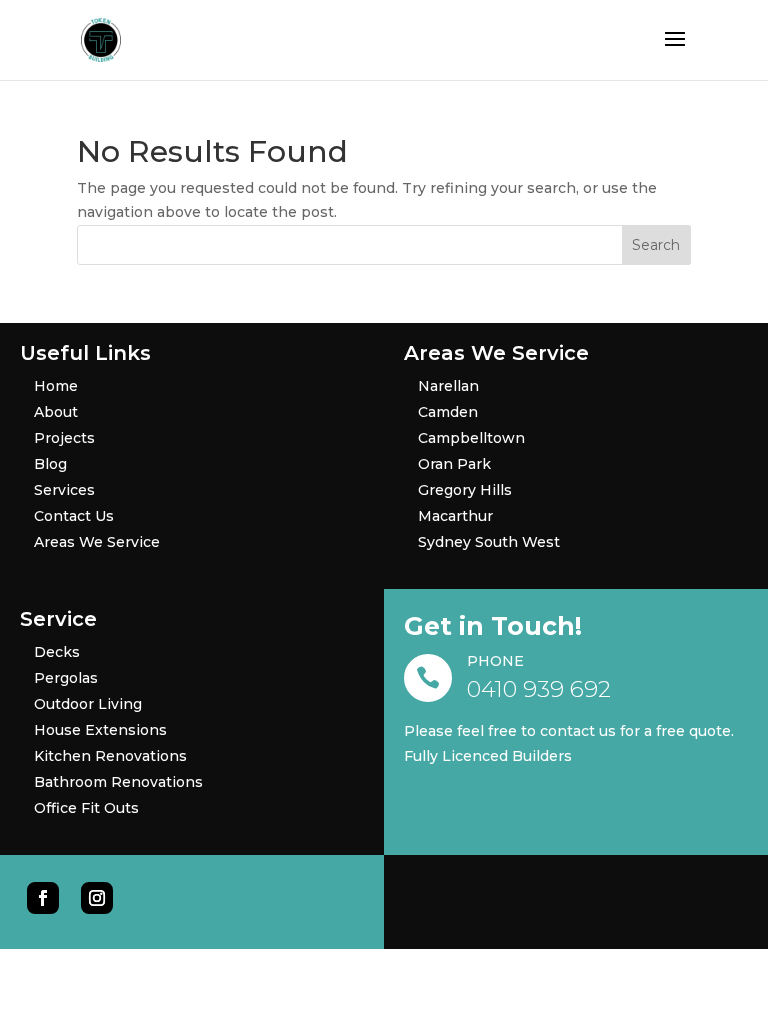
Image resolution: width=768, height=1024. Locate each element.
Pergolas (66, 678)
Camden (448, 412)
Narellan (448, 386)
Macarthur (455, 516)
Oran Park (454, 464)
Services (64, 490)
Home (56, 386)
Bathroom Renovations (118, 782)
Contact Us (74, 516)
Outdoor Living (88, 704)
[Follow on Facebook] (43, 898)
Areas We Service (97, 542)
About (56, 412)
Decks (57, 652)
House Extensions (100, 730)
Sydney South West (489, 542)
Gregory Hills (465, 490)
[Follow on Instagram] (97, 898)
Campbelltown (471, 438)
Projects (64, 438)
